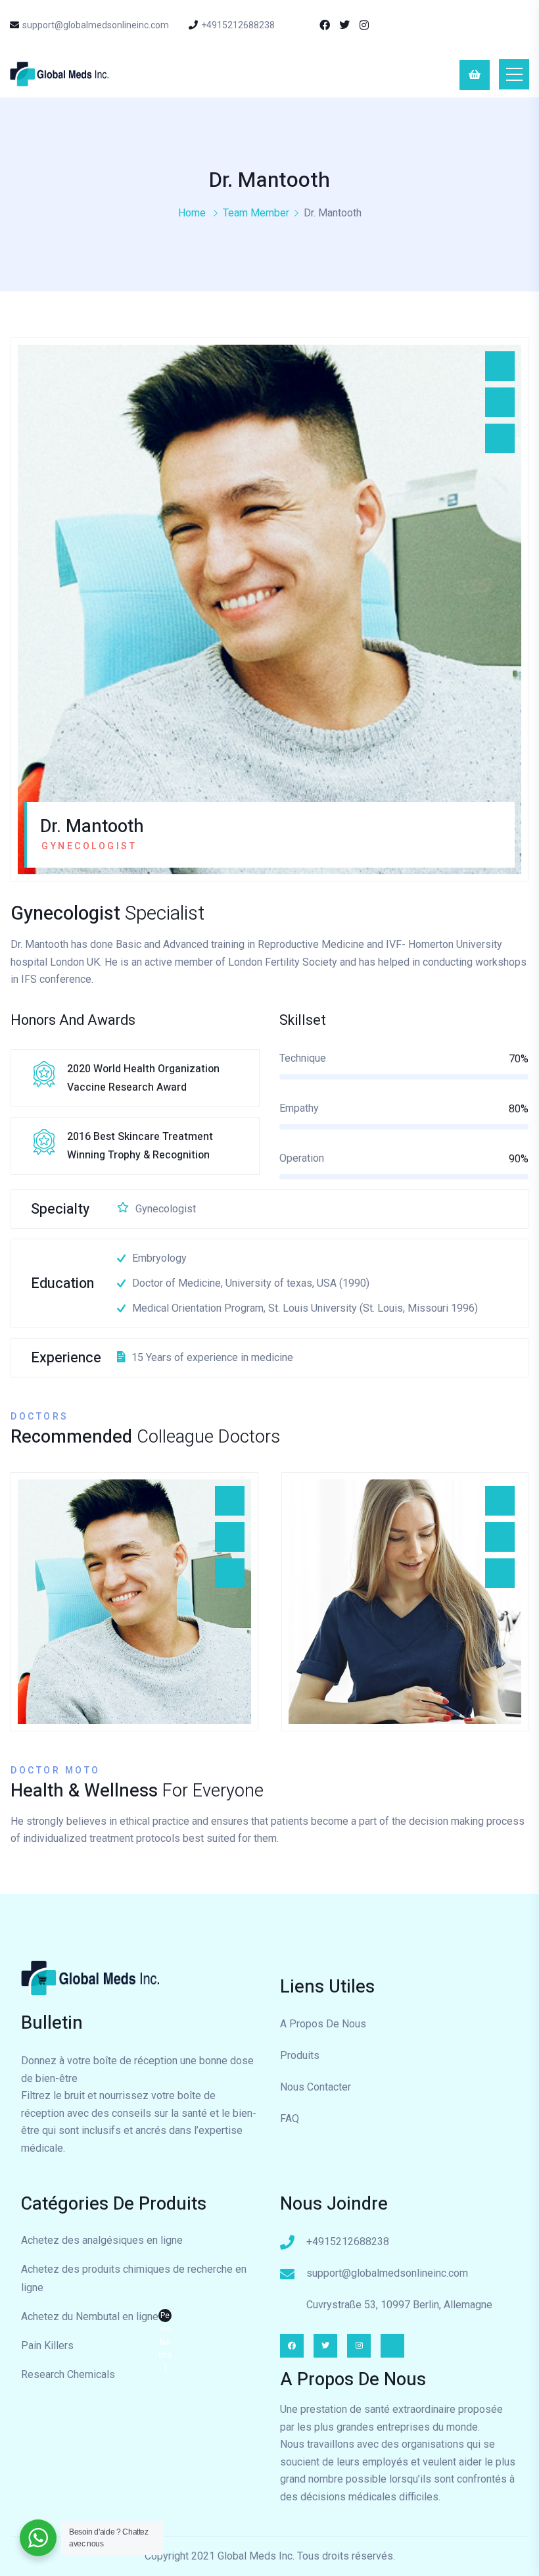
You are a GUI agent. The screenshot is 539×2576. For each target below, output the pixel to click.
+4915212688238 (238, 25)
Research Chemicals (68, 2374)
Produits (300, 2055)
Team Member (256, 213)
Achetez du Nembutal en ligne (96, 2318)
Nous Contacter (316, 2087)
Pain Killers (47, 2345)
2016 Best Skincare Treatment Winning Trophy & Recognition (140, 1146)
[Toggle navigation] (514, 74)
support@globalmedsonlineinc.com (96, 25)
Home (192, 213)
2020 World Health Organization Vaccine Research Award (143, 1078)
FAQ (290, 2118)
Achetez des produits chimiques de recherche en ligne (134, 2278)
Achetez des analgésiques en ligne (102, 2240)
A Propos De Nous (323, 2024)
